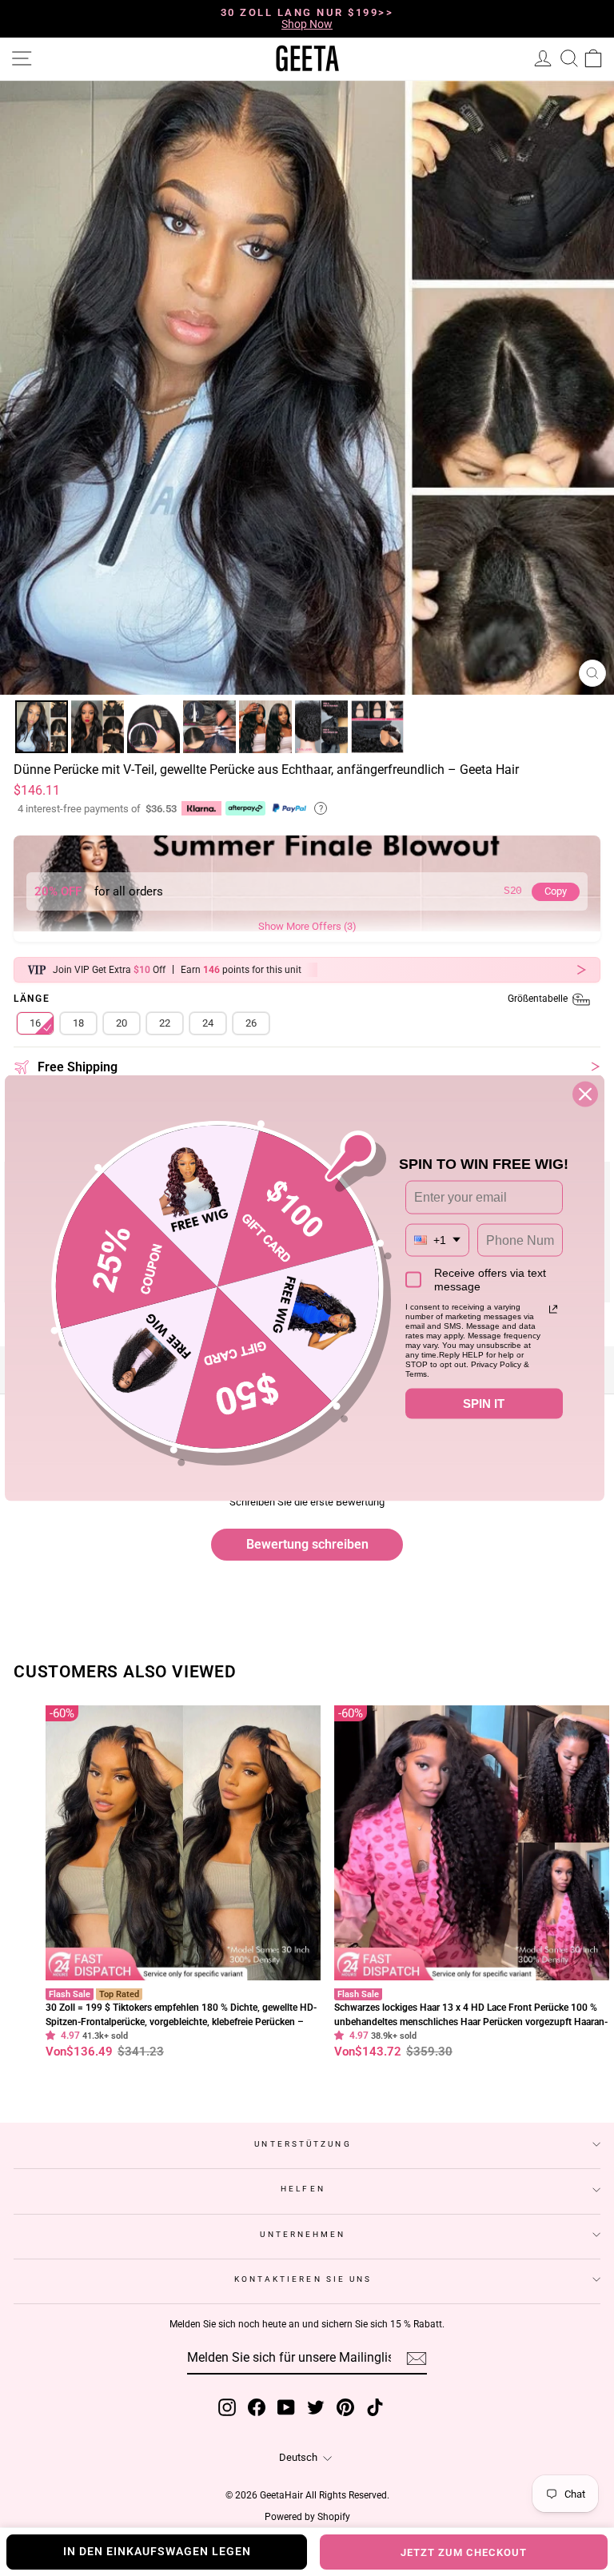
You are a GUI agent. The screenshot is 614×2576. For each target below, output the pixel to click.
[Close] (585, 1095)
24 (208, 1023)
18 (78, 1023)
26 (251, 1023)
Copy (556, 891)
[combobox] (437, 1240)
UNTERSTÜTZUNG (303, 2144)
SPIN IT (484, 1404)
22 (165, 1023)
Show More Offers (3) (307, 926)
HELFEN (303, 2189)
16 (35, 1023)
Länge (292, 999)
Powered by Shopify (307, 2517)
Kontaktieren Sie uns (303, 2279)
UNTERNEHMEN (303, 2234)
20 (122, 1023)
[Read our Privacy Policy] (553, 1310)
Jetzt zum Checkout (464, 2552)
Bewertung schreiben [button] (307, 1544)
